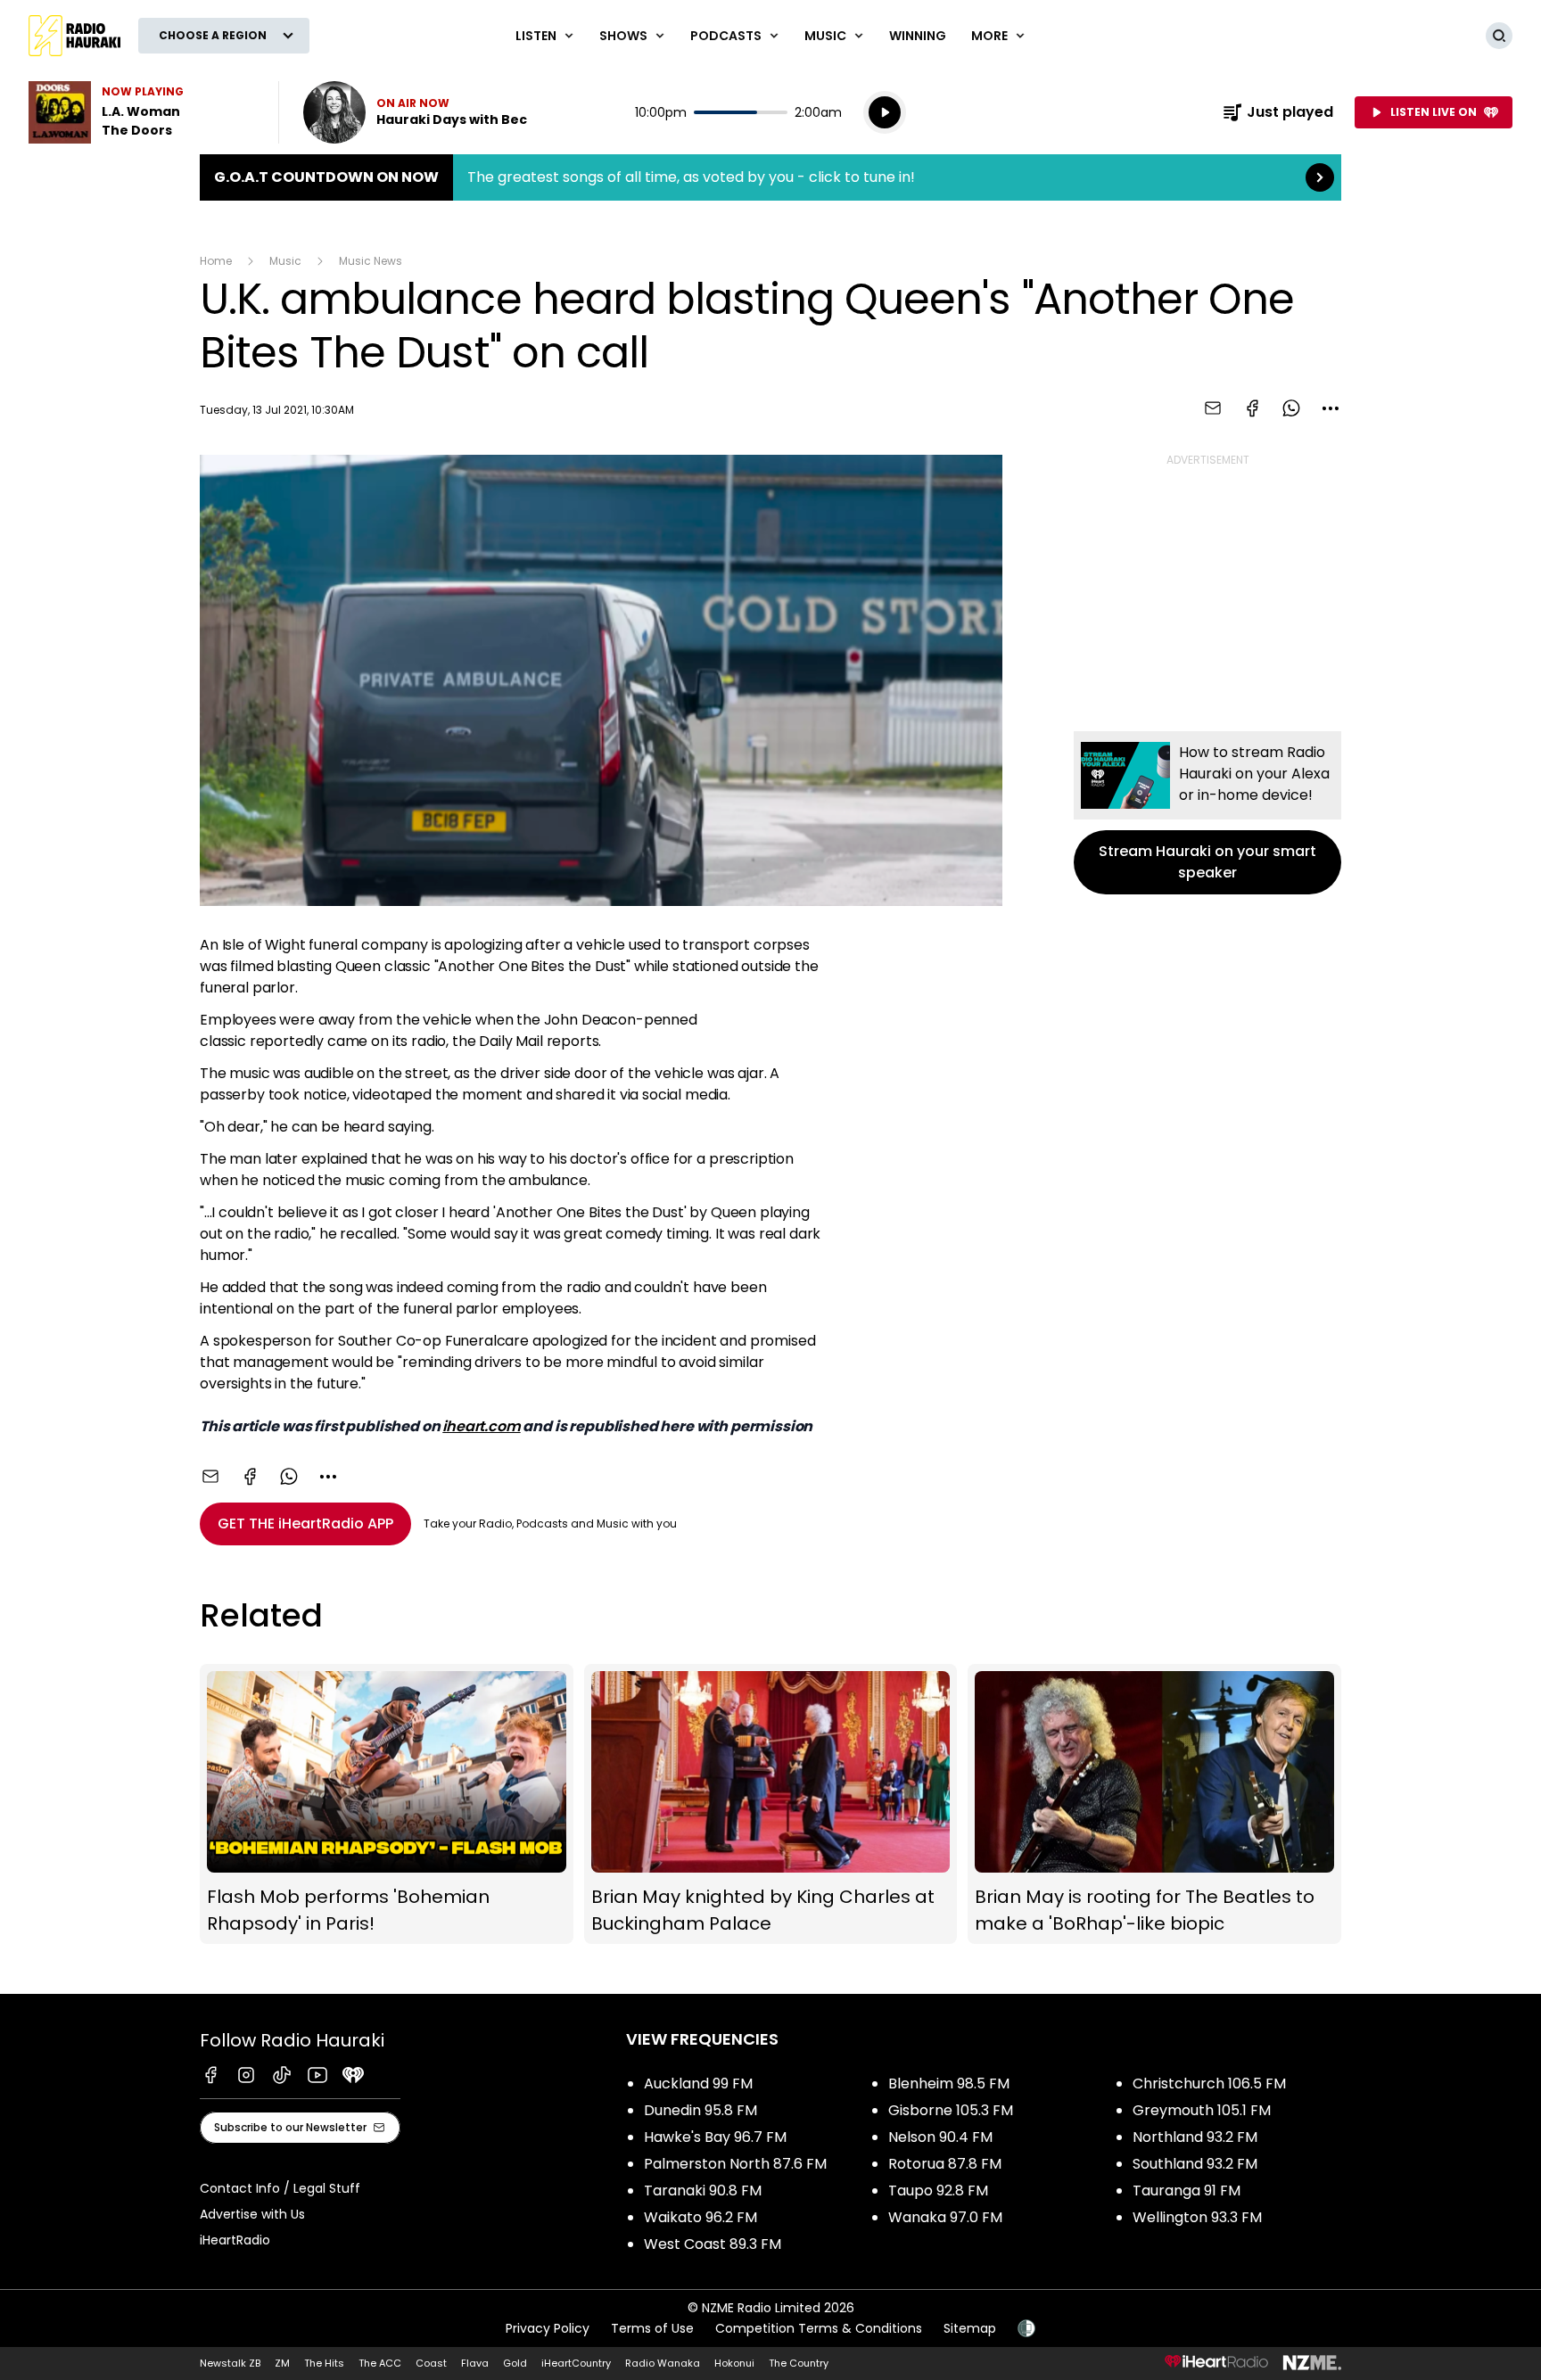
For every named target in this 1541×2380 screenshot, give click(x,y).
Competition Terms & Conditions (819, 2328)
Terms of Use (652, 2328)
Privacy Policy (548, 2328)
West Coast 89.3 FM (713, 2244)
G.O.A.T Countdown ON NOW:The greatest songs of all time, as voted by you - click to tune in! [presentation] (770, 177)
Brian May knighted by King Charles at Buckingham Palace (771, 1804)
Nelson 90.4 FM (940, 2137)
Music (285, 261)
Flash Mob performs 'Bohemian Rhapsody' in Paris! (387, 1804)
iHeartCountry (576, 2363)
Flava (475, 2363)
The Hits (324, 2363)
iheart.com (481, 1426)
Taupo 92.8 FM (938, 2191)
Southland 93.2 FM (1195, 2164)
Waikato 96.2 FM (700, 2217)
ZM (282, 2363)
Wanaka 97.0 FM (945, 2217)
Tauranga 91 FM (1187, 2191)
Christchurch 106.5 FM (1209, 2084)
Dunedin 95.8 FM (700, 2110)
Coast (431, 2363)
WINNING (918, 36)
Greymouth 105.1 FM (1202, 2110)
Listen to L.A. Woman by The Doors (143, 112)
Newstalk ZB (230, 2363)
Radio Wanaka (663, 2363)
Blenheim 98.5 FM (949, 2084)
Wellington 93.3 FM (1197, 2217)
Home (216, 261)
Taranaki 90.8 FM (703, 2191)
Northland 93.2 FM (1195, 2137)
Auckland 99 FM (698, 2084)
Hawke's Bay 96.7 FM (715, 2137)
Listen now (415, 112)
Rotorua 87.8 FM (945, 2164)
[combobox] (1331, 408)
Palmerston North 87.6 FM (735, 2164)
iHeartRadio (235, 2240)
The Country (799, 2363)
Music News (371, 261)
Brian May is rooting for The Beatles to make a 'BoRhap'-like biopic (1154, 1804)
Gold (515, 2363)
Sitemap (970, 2328)
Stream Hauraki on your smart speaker (1207, 813)
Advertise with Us (252, 2214)
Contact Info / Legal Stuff (280, 2188)
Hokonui (734, 2363)
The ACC (380, 2363)
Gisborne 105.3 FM (951, 2110)
